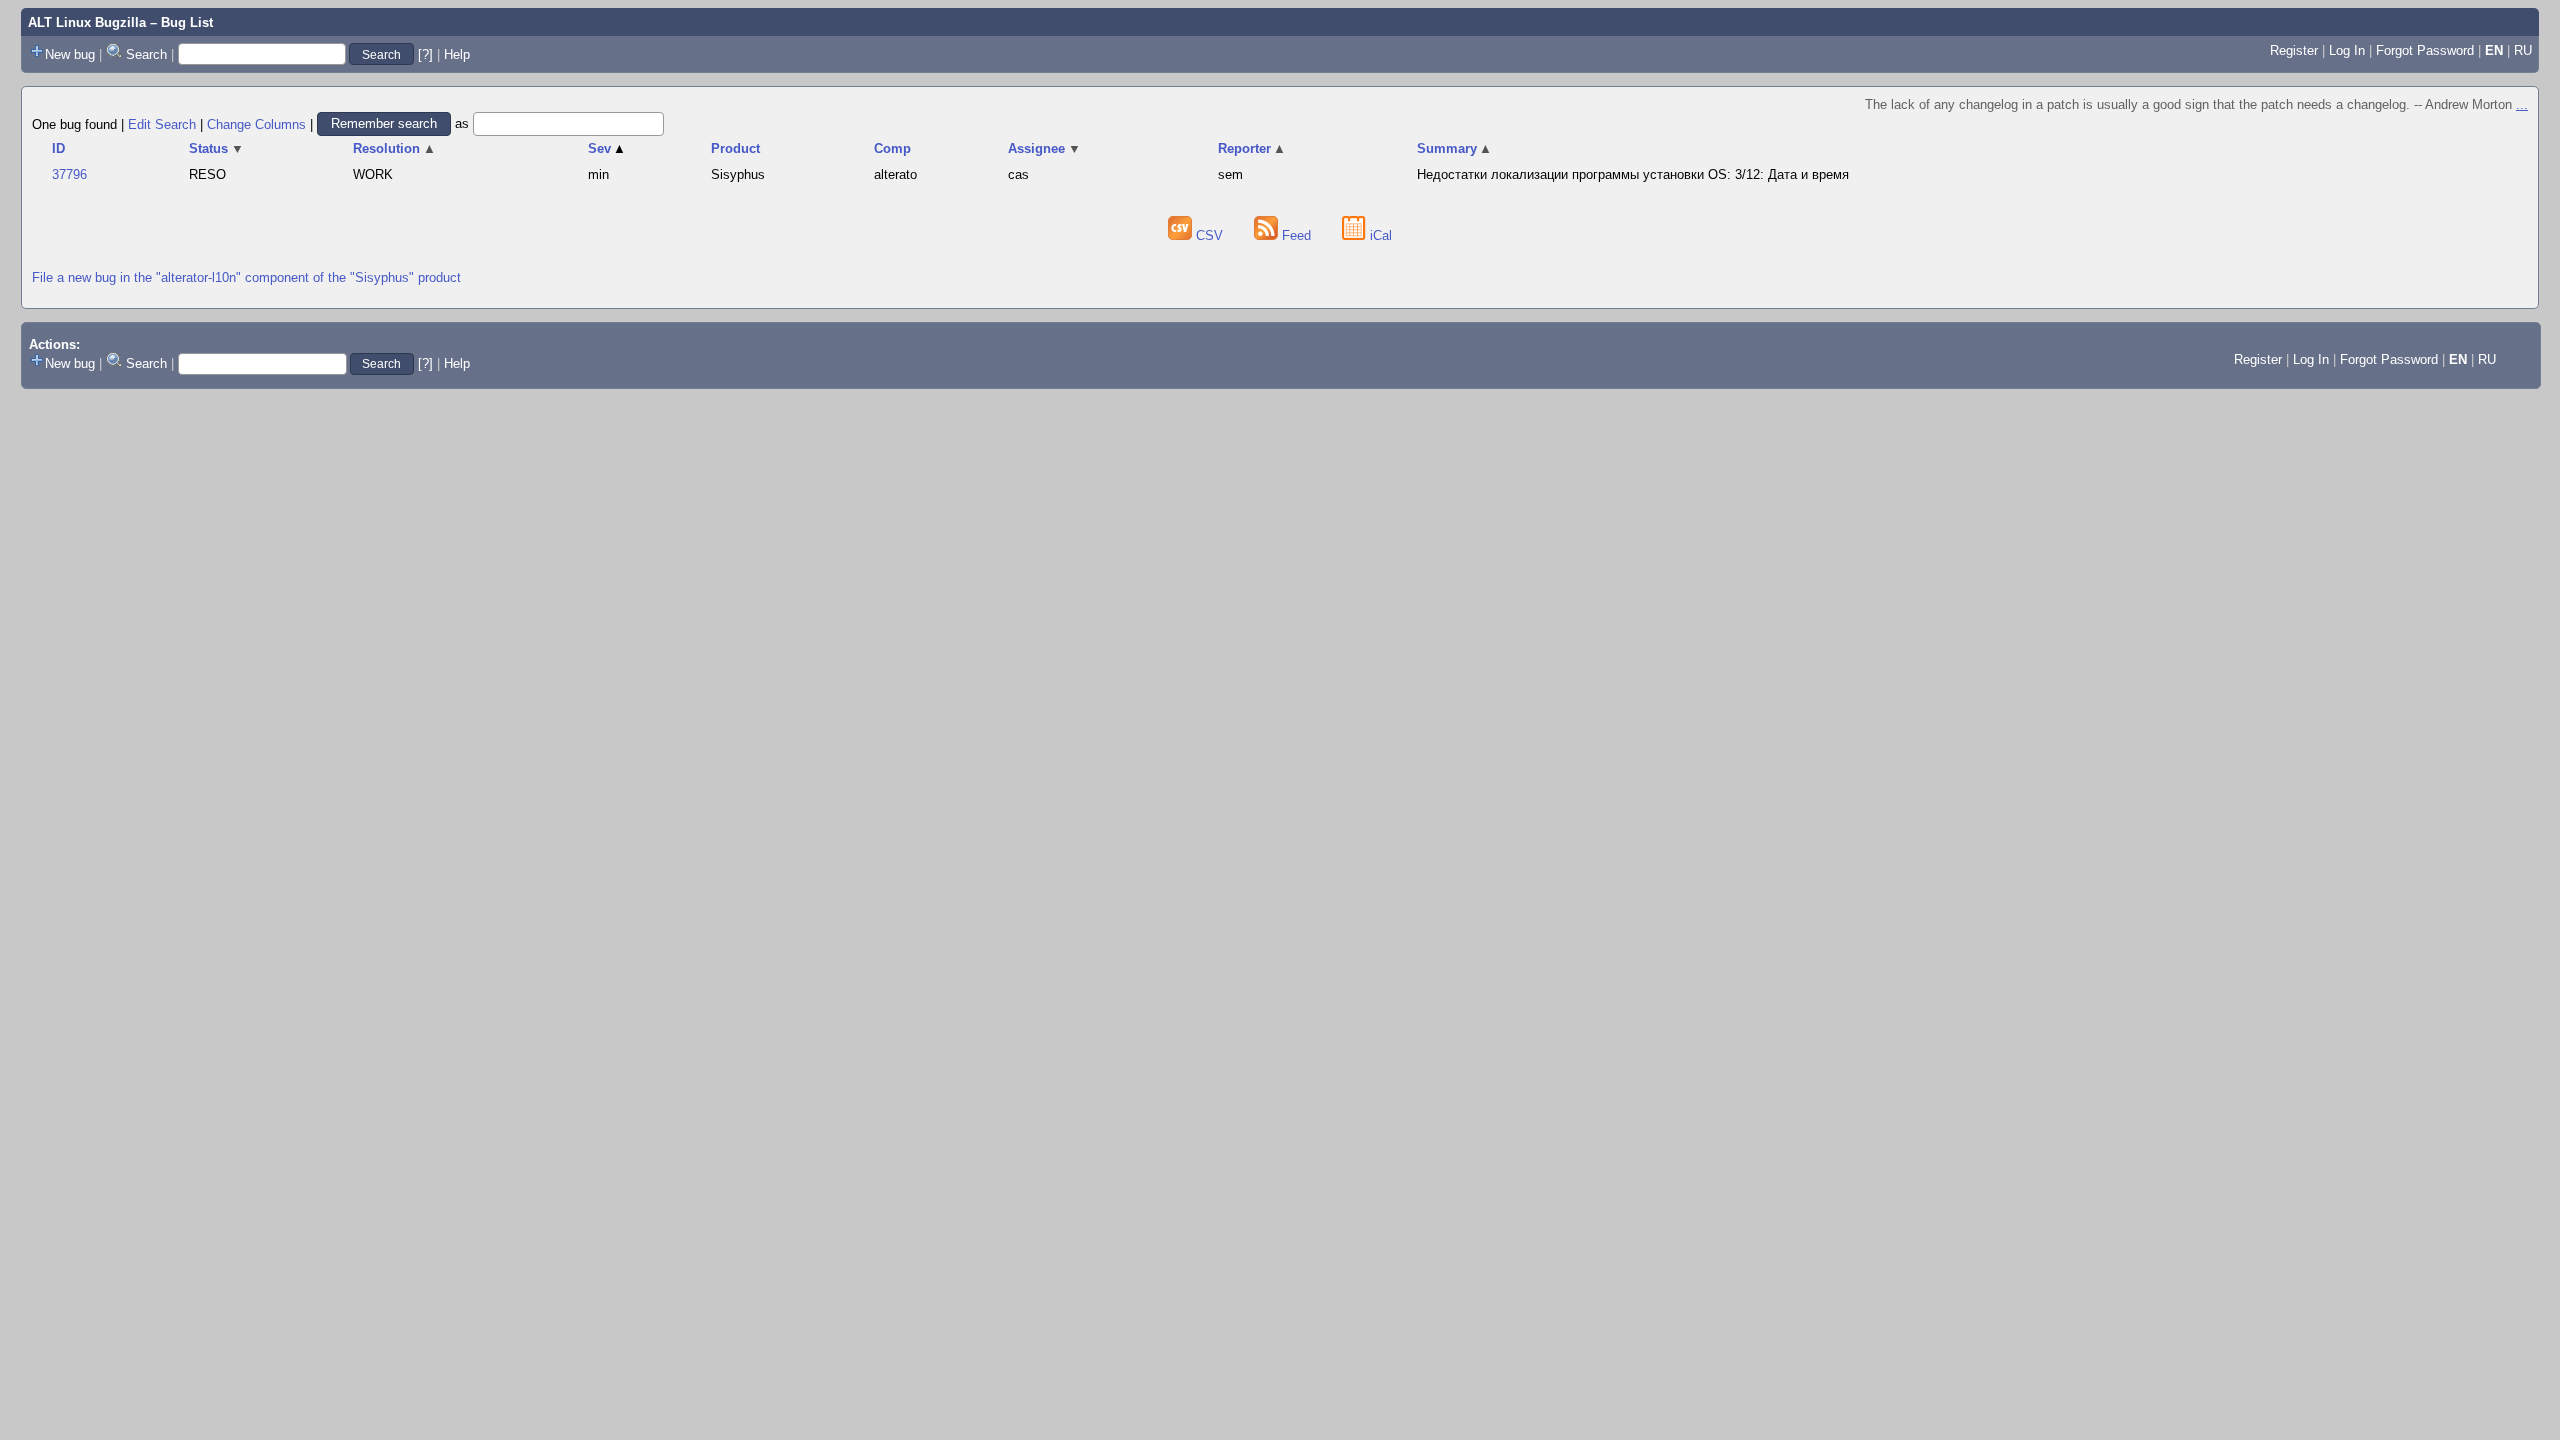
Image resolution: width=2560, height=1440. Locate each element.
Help (457, 54)
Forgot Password (2425, 50)
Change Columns (256, 123)
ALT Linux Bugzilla (87, 22)
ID (58, 148)
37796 (69, 174)
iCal (1379, 235)
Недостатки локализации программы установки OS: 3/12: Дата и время (1633, 174)
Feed (1296, 235)
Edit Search (162, 123)
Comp (892, 148)
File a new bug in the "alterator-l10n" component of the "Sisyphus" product (246, 277)
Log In (2347, 50)
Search (146, 54)
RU (2523, 50)
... (2522, 104)
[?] (425, 54)
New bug (70, 54)
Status (216, 148)
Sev (607, 148)
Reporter (1252, 148)
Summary (1455, 148)
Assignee (1044, 148)
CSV (1209, 235)
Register (2294, 50)
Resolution (394, 148)
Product (735, 148)
